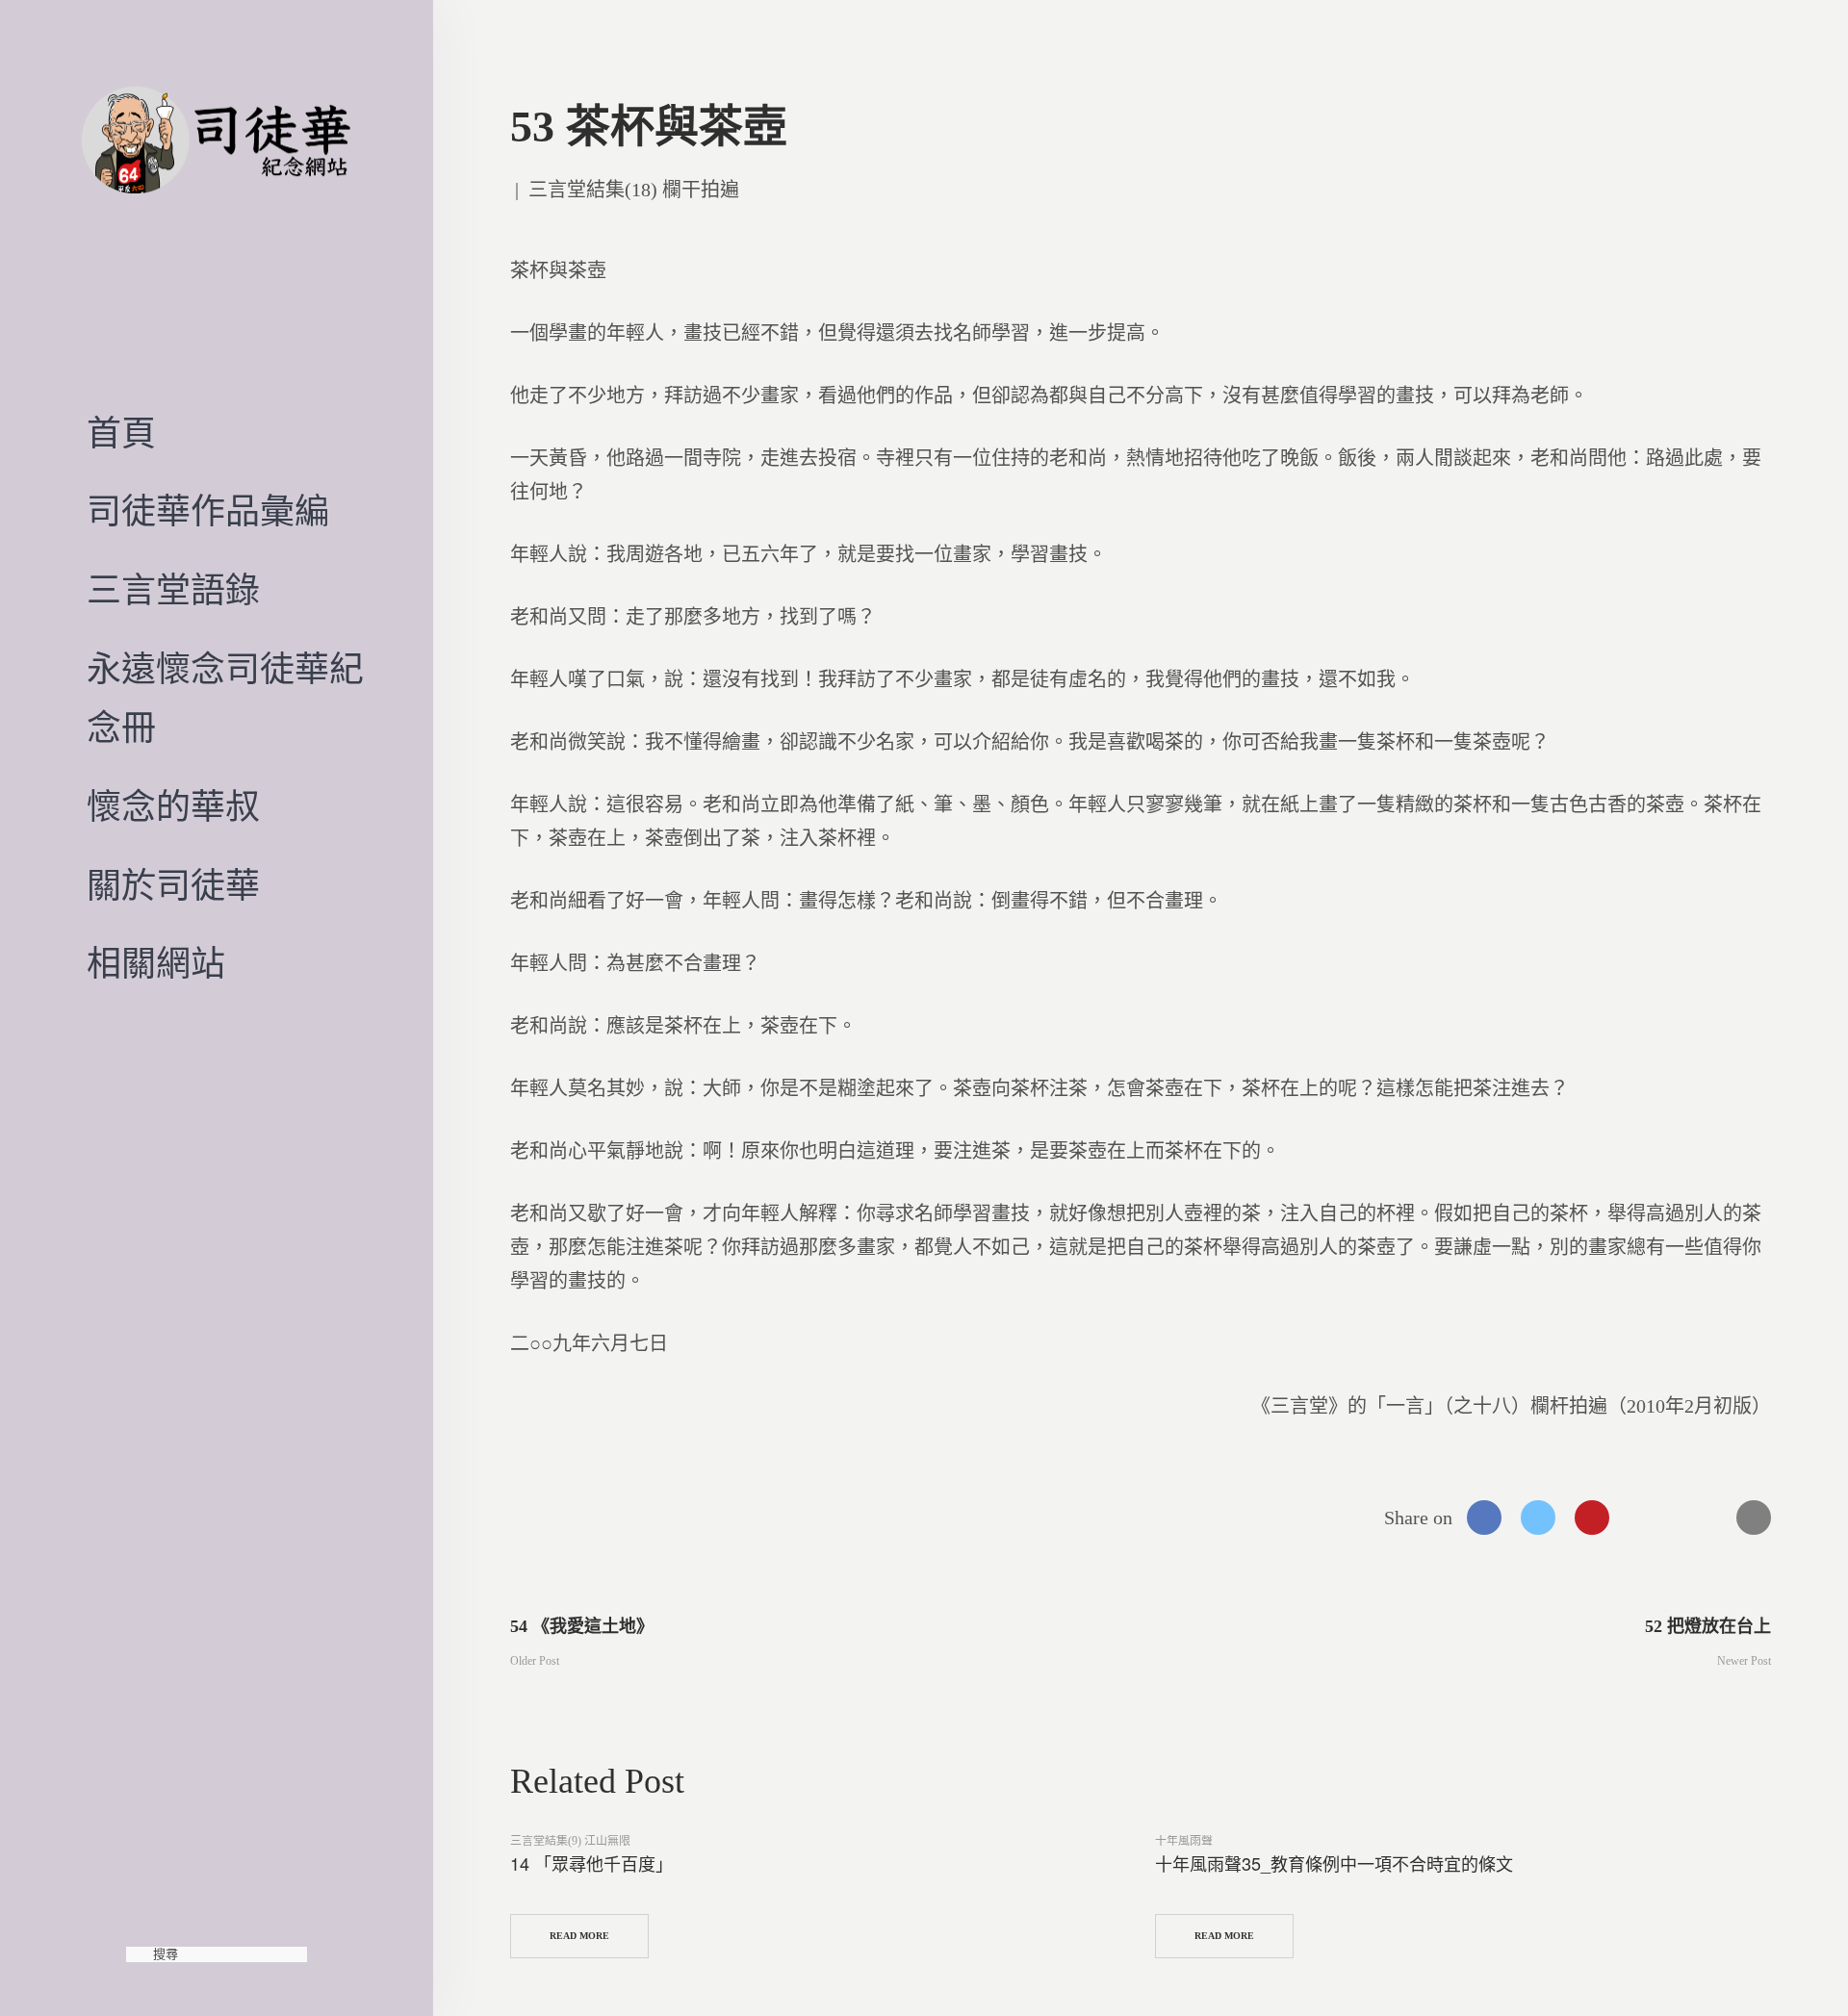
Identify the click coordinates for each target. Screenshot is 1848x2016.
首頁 (121, 434)
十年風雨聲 (1184, 1841)
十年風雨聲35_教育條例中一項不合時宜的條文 (1334, 1863)
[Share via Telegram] (1700, 1518)
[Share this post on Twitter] (1538, 1518)
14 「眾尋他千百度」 (591, 1863)
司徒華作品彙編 (208, 512)
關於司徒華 (173, 886)
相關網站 (156, 964)
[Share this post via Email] (1754, 1518)
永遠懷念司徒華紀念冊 (225, 700)
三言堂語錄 (173, 591)
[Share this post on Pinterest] (1592, 1518)
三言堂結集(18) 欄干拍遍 (634, 190)
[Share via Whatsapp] (1646, 1518)
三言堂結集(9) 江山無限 (570, 1841)
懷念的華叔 (173, 807)
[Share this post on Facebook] (1484, 1518)
